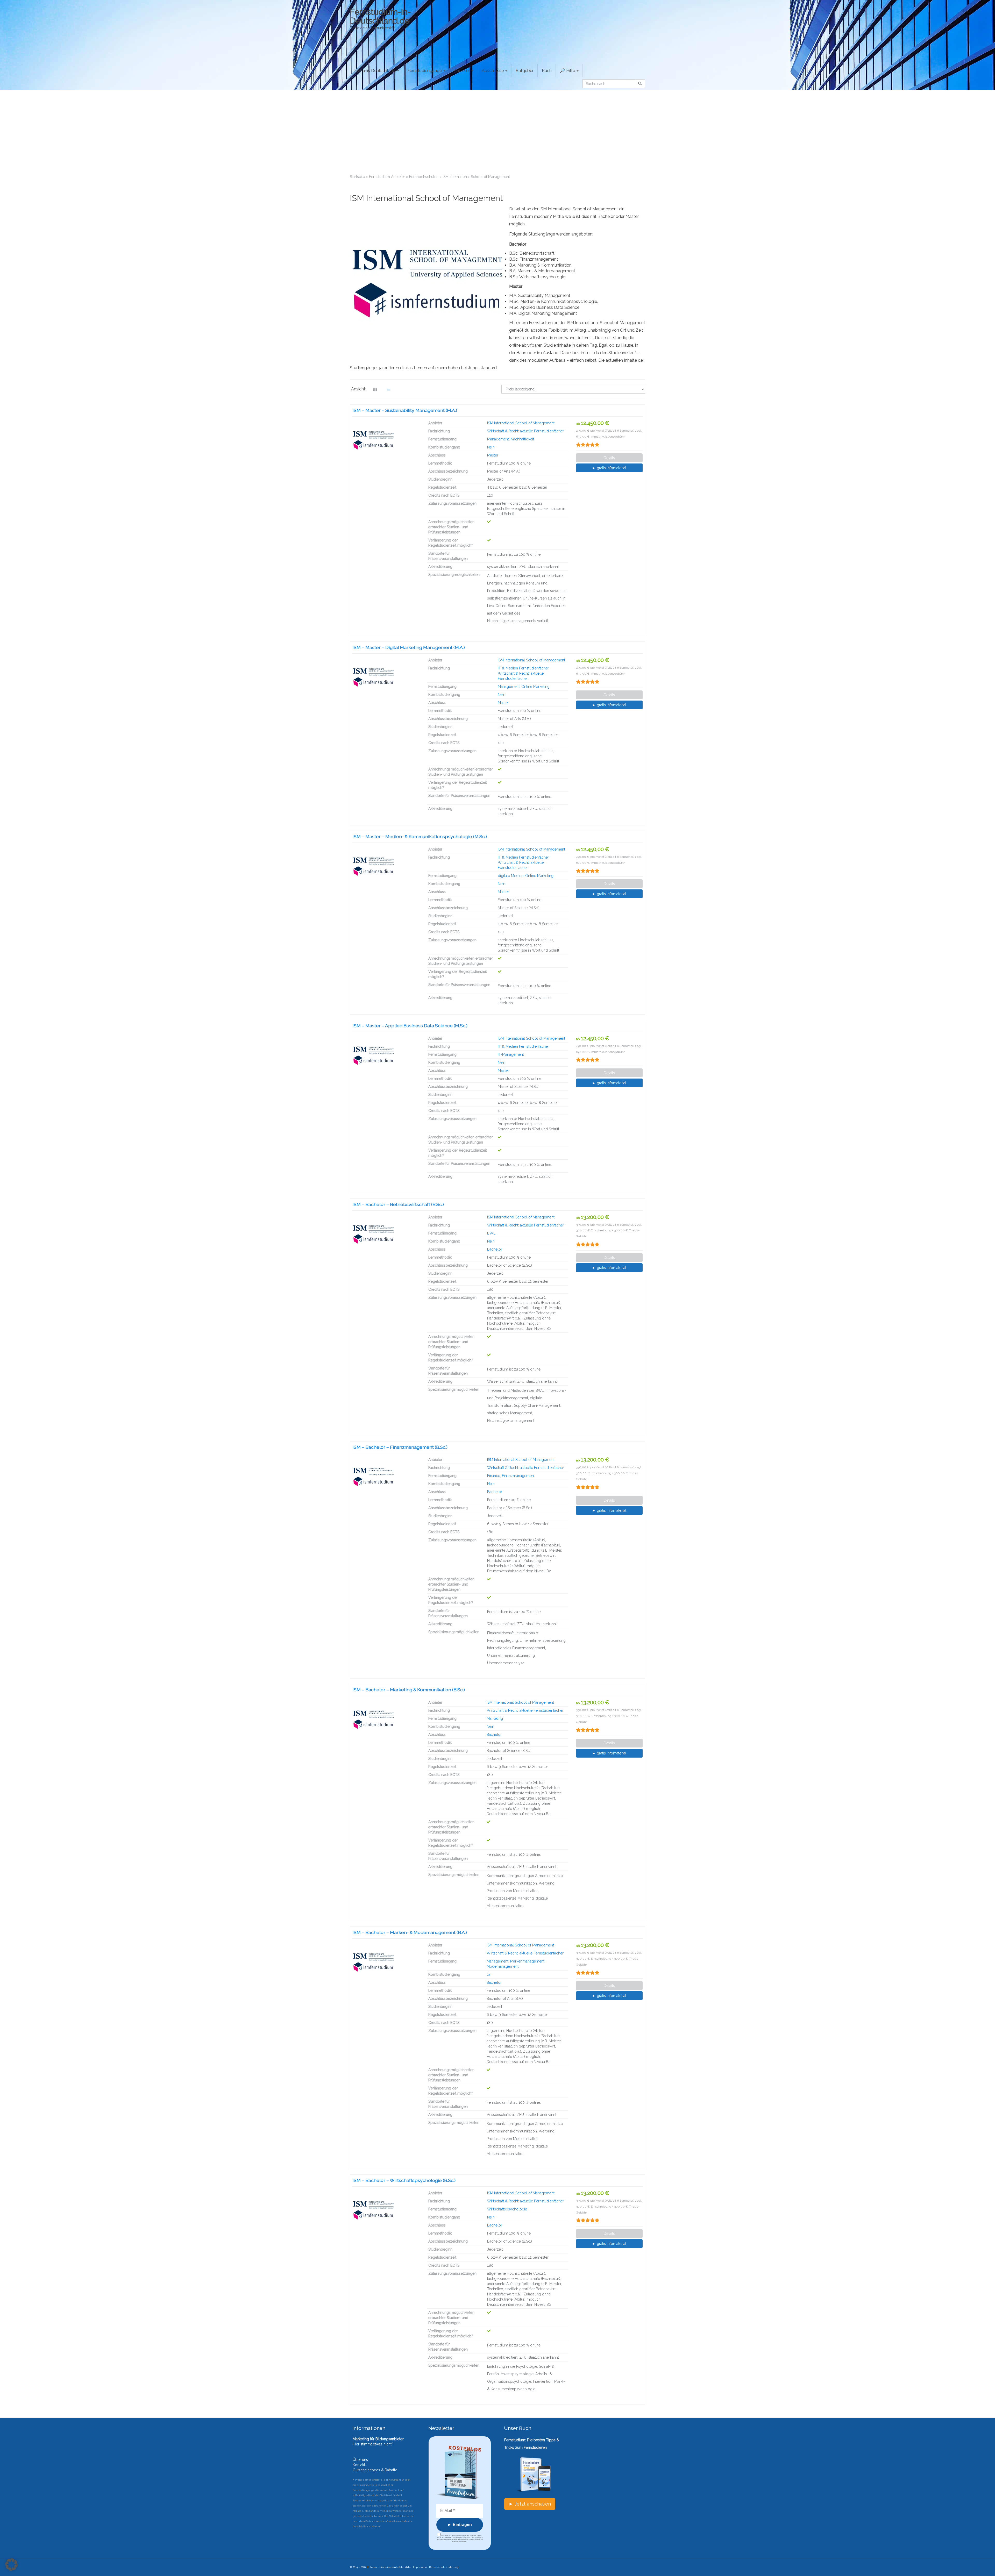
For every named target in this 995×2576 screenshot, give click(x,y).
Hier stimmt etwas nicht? (373, 2444)
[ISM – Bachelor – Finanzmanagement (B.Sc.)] (386, 1477)
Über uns (360, 2460)
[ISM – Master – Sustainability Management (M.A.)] (386, 440)
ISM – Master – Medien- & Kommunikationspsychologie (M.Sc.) (420, 836)
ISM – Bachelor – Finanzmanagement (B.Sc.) (400, 1447)
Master (493, 455)
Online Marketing (535, 687)
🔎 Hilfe (568, 71)
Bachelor (495, 1249)
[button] (11, 2565)
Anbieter (462, 71)
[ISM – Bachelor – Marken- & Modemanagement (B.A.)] (386, 1962)
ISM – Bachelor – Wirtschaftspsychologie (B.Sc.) (404, 2180)
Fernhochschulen (424, 177)
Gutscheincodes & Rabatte (375, 2470)
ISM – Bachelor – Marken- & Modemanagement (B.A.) (410, 1932)
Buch (547, 71)
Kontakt (359, 2465)
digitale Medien (511, 876)
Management (498, 439)
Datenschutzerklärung (444, 2567)
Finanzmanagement (518, 1476)
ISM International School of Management (521, 423)
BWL (491, 1233)
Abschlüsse (493, 71)
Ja (488, 1974)
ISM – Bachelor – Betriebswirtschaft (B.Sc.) (398, 1204)
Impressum (420, 2567)
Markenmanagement (527, 1961)
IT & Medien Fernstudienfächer (523, 668)
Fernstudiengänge (425, 71)
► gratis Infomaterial (609, 468)
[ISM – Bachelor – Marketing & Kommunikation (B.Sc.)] (386, 1719)
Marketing (495, 1718)
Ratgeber (525, 71)
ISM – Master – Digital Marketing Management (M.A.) (409, 647)
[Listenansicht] (389, 389)
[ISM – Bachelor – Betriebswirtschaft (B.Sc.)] (386, 1234)
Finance (494, 1476)
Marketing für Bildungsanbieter (378, 2439)
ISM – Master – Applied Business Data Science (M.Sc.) (410, 1026)
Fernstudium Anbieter (387, 177)
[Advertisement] (497, 129)
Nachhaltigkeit (522, 439)
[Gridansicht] (375, 389)
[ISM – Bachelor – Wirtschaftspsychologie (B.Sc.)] (386, 2210)
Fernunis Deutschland (375, 71)
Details (609, 458)
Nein (491, 447)
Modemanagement (503, 1966)
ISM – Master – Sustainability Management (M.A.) (405, 410)
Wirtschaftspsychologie (507, 2209)
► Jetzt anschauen (530, 2504)
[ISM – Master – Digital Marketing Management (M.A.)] (386, 677)
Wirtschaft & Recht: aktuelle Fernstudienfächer (526, 431)
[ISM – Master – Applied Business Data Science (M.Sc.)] (386, 1055)
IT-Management (511, 1054)
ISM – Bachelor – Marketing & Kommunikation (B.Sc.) (409, 1690)
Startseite (357, 177)
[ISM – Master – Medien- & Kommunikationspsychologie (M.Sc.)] (386, 866)
